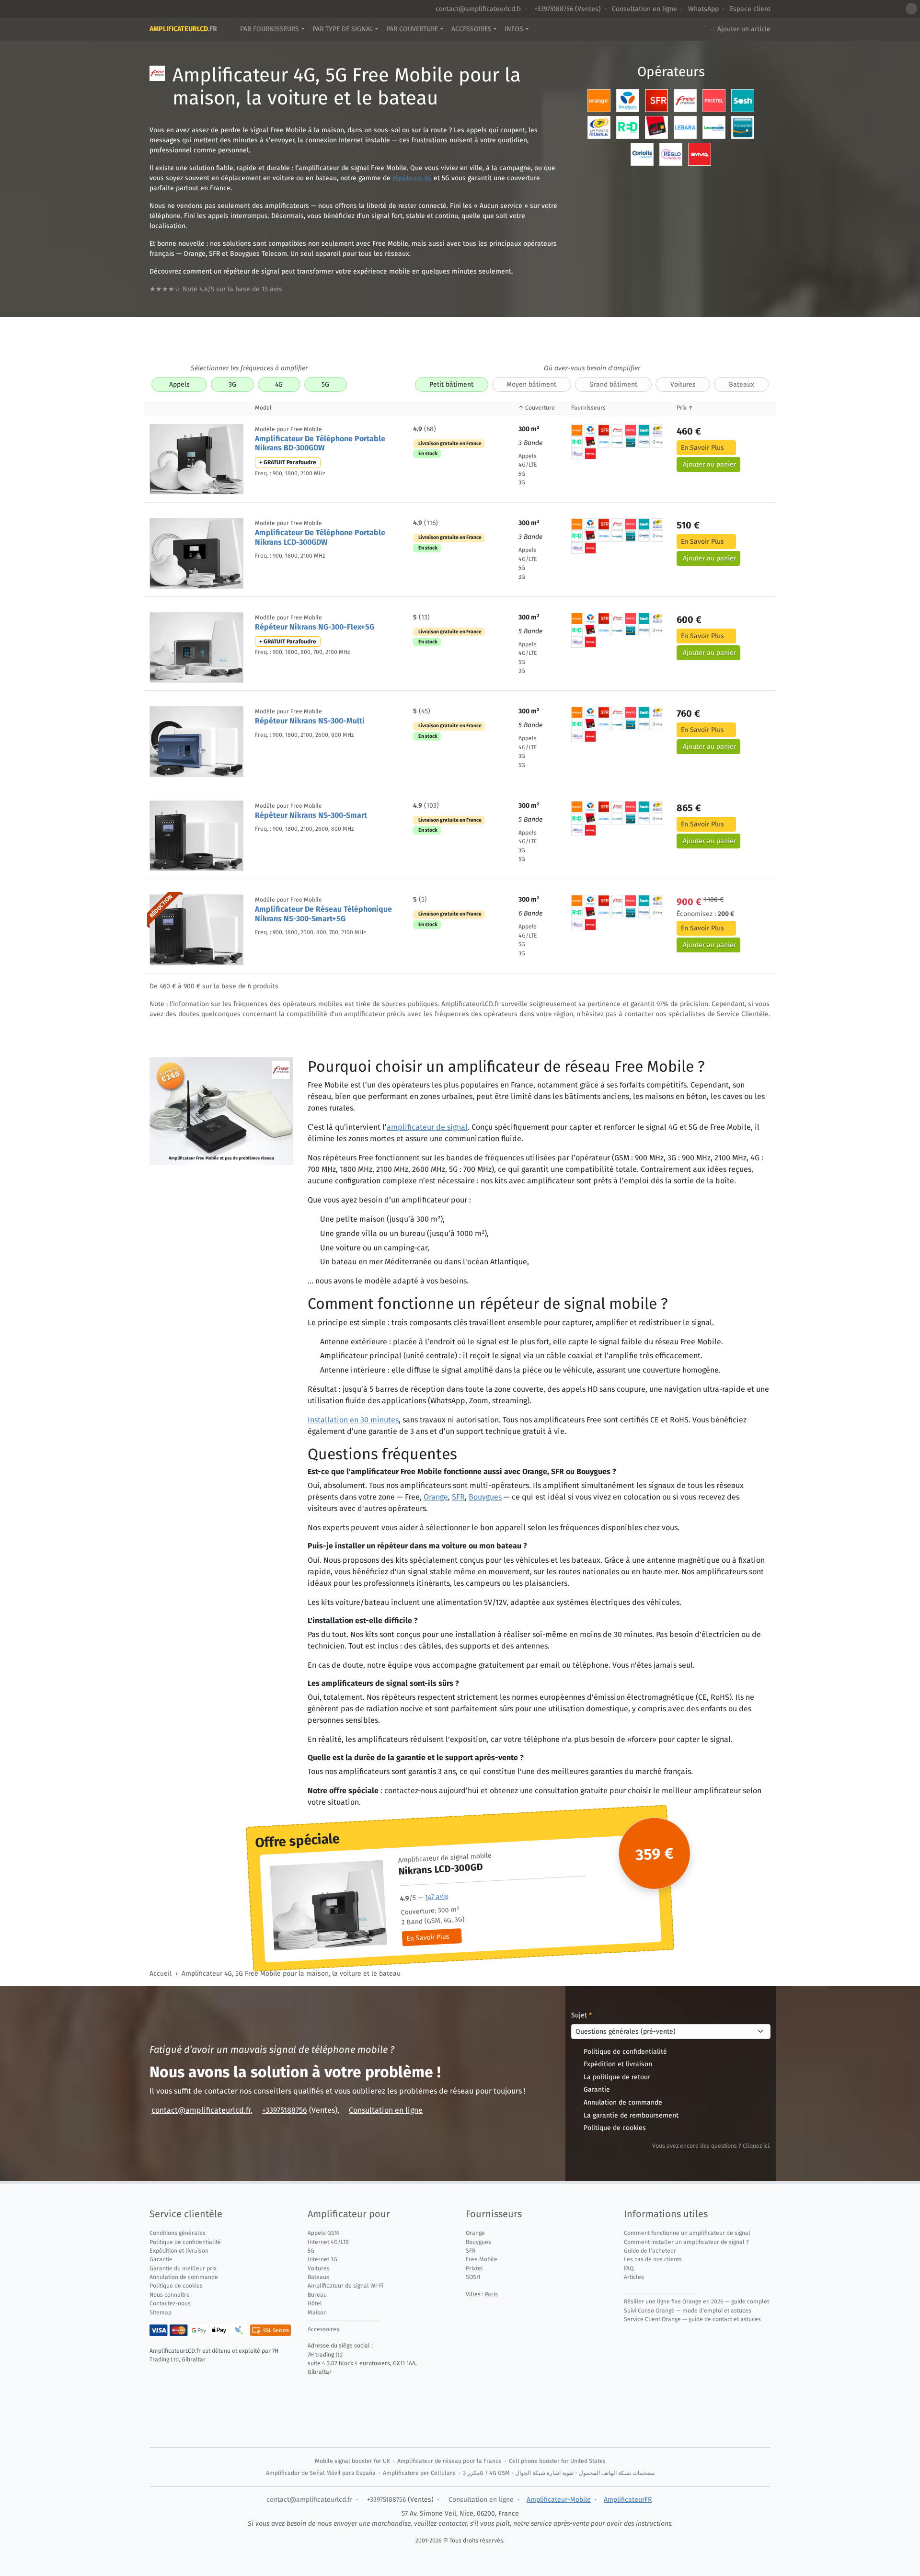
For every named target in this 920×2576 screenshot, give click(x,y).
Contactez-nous (170, 2303)
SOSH (473, 2277)
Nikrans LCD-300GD (441, 1869)
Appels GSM (323, 2233)
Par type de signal (343, 29)
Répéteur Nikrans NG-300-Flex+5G (315, 627)
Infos (514, 29)
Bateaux (742, 384)
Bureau (317, 2295)
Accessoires (471, 29)
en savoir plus (702, 448)
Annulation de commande (623, 2102)
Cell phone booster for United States (557, 2461)
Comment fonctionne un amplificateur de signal (687, 2233)
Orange (436, 1497)
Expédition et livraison (618, 2064)
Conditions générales (178, 2233)
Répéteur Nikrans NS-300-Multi (310, 721)
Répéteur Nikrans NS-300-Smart (311, 815)
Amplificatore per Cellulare (419, 2473)
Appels (179, 384)
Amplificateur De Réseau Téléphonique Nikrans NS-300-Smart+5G (323, 914)
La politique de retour (617, 2077)
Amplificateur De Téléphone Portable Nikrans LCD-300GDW (320, 537)
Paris (491, 2294)
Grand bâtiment (613, 384)
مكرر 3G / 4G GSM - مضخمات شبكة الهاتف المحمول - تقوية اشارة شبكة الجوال (559, 2473)
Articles (634, 2277)
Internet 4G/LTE (328, 2242)
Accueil (161, 1974)
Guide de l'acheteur (650, 2251)
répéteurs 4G (412, 178)
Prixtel (474, 2268)
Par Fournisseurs (270, 29)
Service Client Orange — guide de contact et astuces (692, 2319)
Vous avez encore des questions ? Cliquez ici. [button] (711, 2146)
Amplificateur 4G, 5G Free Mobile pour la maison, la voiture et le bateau (291, 1974)
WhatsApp (703, 9)
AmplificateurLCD (183, 29)
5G (325, 384)
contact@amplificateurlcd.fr (478, 9)
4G (279, 384)
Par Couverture (412, 29)
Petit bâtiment (451, 384)
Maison (317, 2313)
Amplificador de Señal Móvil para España (321, 2473)
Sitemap (161, 2313)
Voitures (683, 384)
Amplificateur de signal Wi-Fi (345, 2286)
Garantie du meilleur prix (183, 2268)
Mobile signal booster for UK (352, 2461)
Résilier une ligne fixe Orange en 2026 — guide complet (696, 2301)
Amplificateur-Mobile (559, 2500)
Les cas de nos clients (653, 2259)
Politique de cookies (615, 2128)
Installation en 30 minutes (353, 1420)
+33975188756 (553, 9)
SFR (458, 1497)
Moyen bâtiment (531, 384)
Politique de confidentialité (625, 2052)
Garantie (597, 2089)
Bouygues (485, 1497)
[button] (911, 9)
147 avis (437, 1897)
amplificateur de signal (427, 1127)
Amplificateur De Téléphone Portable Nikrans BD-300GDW (320, 443)
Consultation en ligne (644, 9)
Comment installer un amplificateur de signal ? (686, 2242)
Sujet (581, 2015)
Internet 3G (322, 2259)
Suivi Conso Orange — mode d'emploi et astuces (688, 2311)
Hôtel (315, 2303)
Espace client (750, 9)
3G (232, 384)
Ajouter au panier (709, 464)
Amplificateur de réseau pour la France (449, 2461)
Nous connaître (170, 2295)
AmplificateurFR (628, 2500)
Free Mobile (482, 2259)
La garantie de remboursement (631, 2115)
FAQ (629, 2268)
